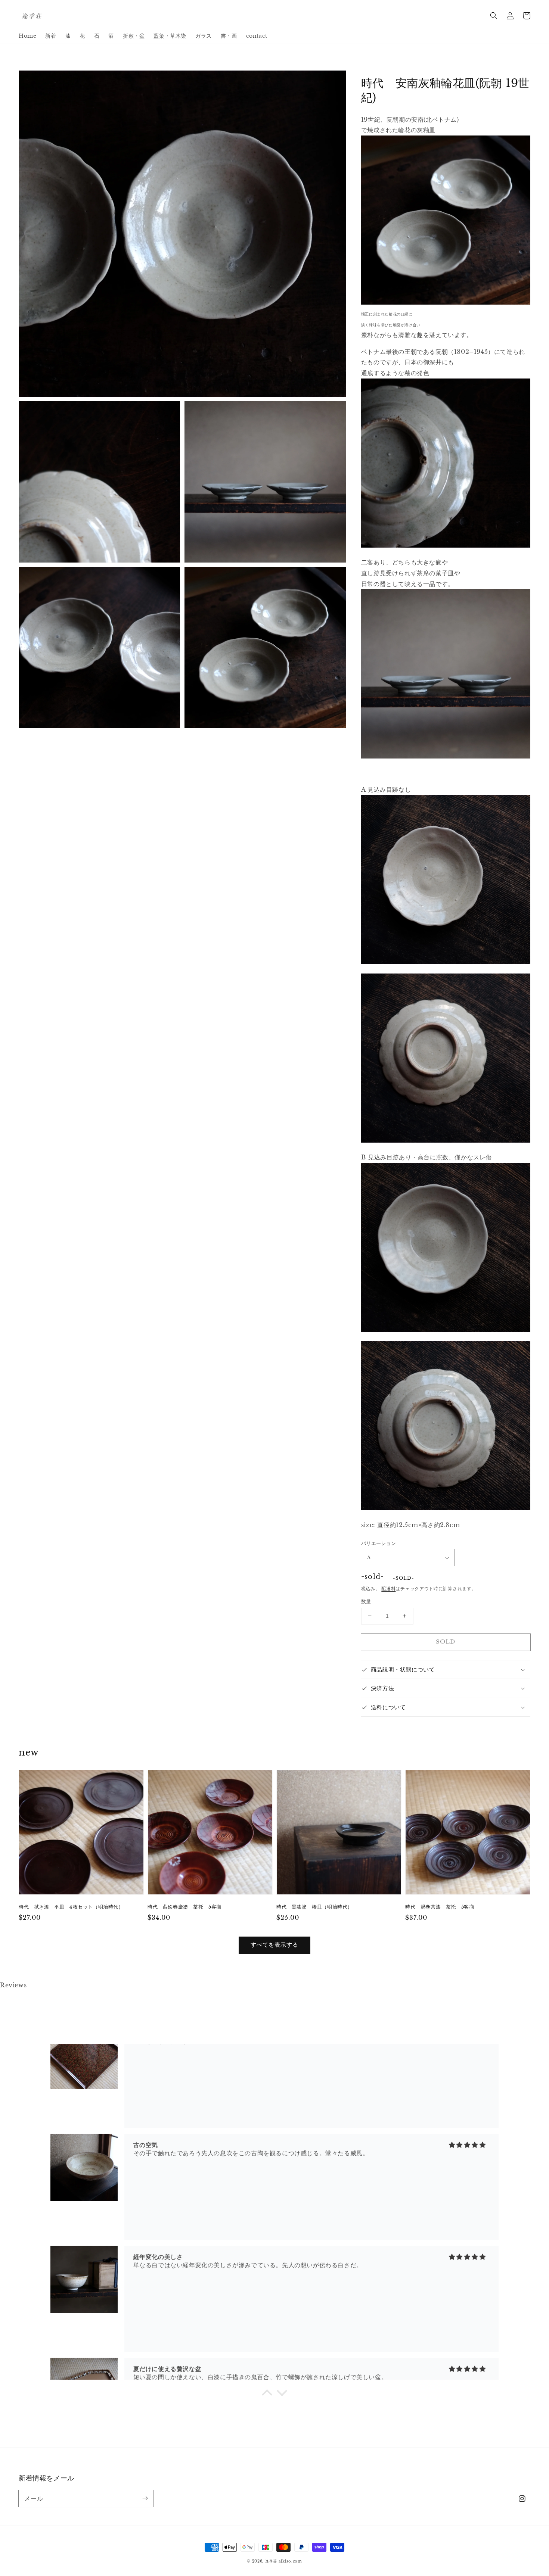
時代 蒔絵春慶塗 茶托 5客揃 (184, 1907)
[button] (494, 16)
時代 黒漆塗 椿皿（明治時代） (314, 1907)
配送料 (388, 1588)
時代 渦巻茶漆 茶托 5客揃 (440, 1907)
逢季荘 (271, 2561)
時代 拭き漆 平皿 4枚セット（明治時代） (71, 1907)
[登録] (145, 2498)
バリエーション (379, 1543)
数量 (366, 1602)
